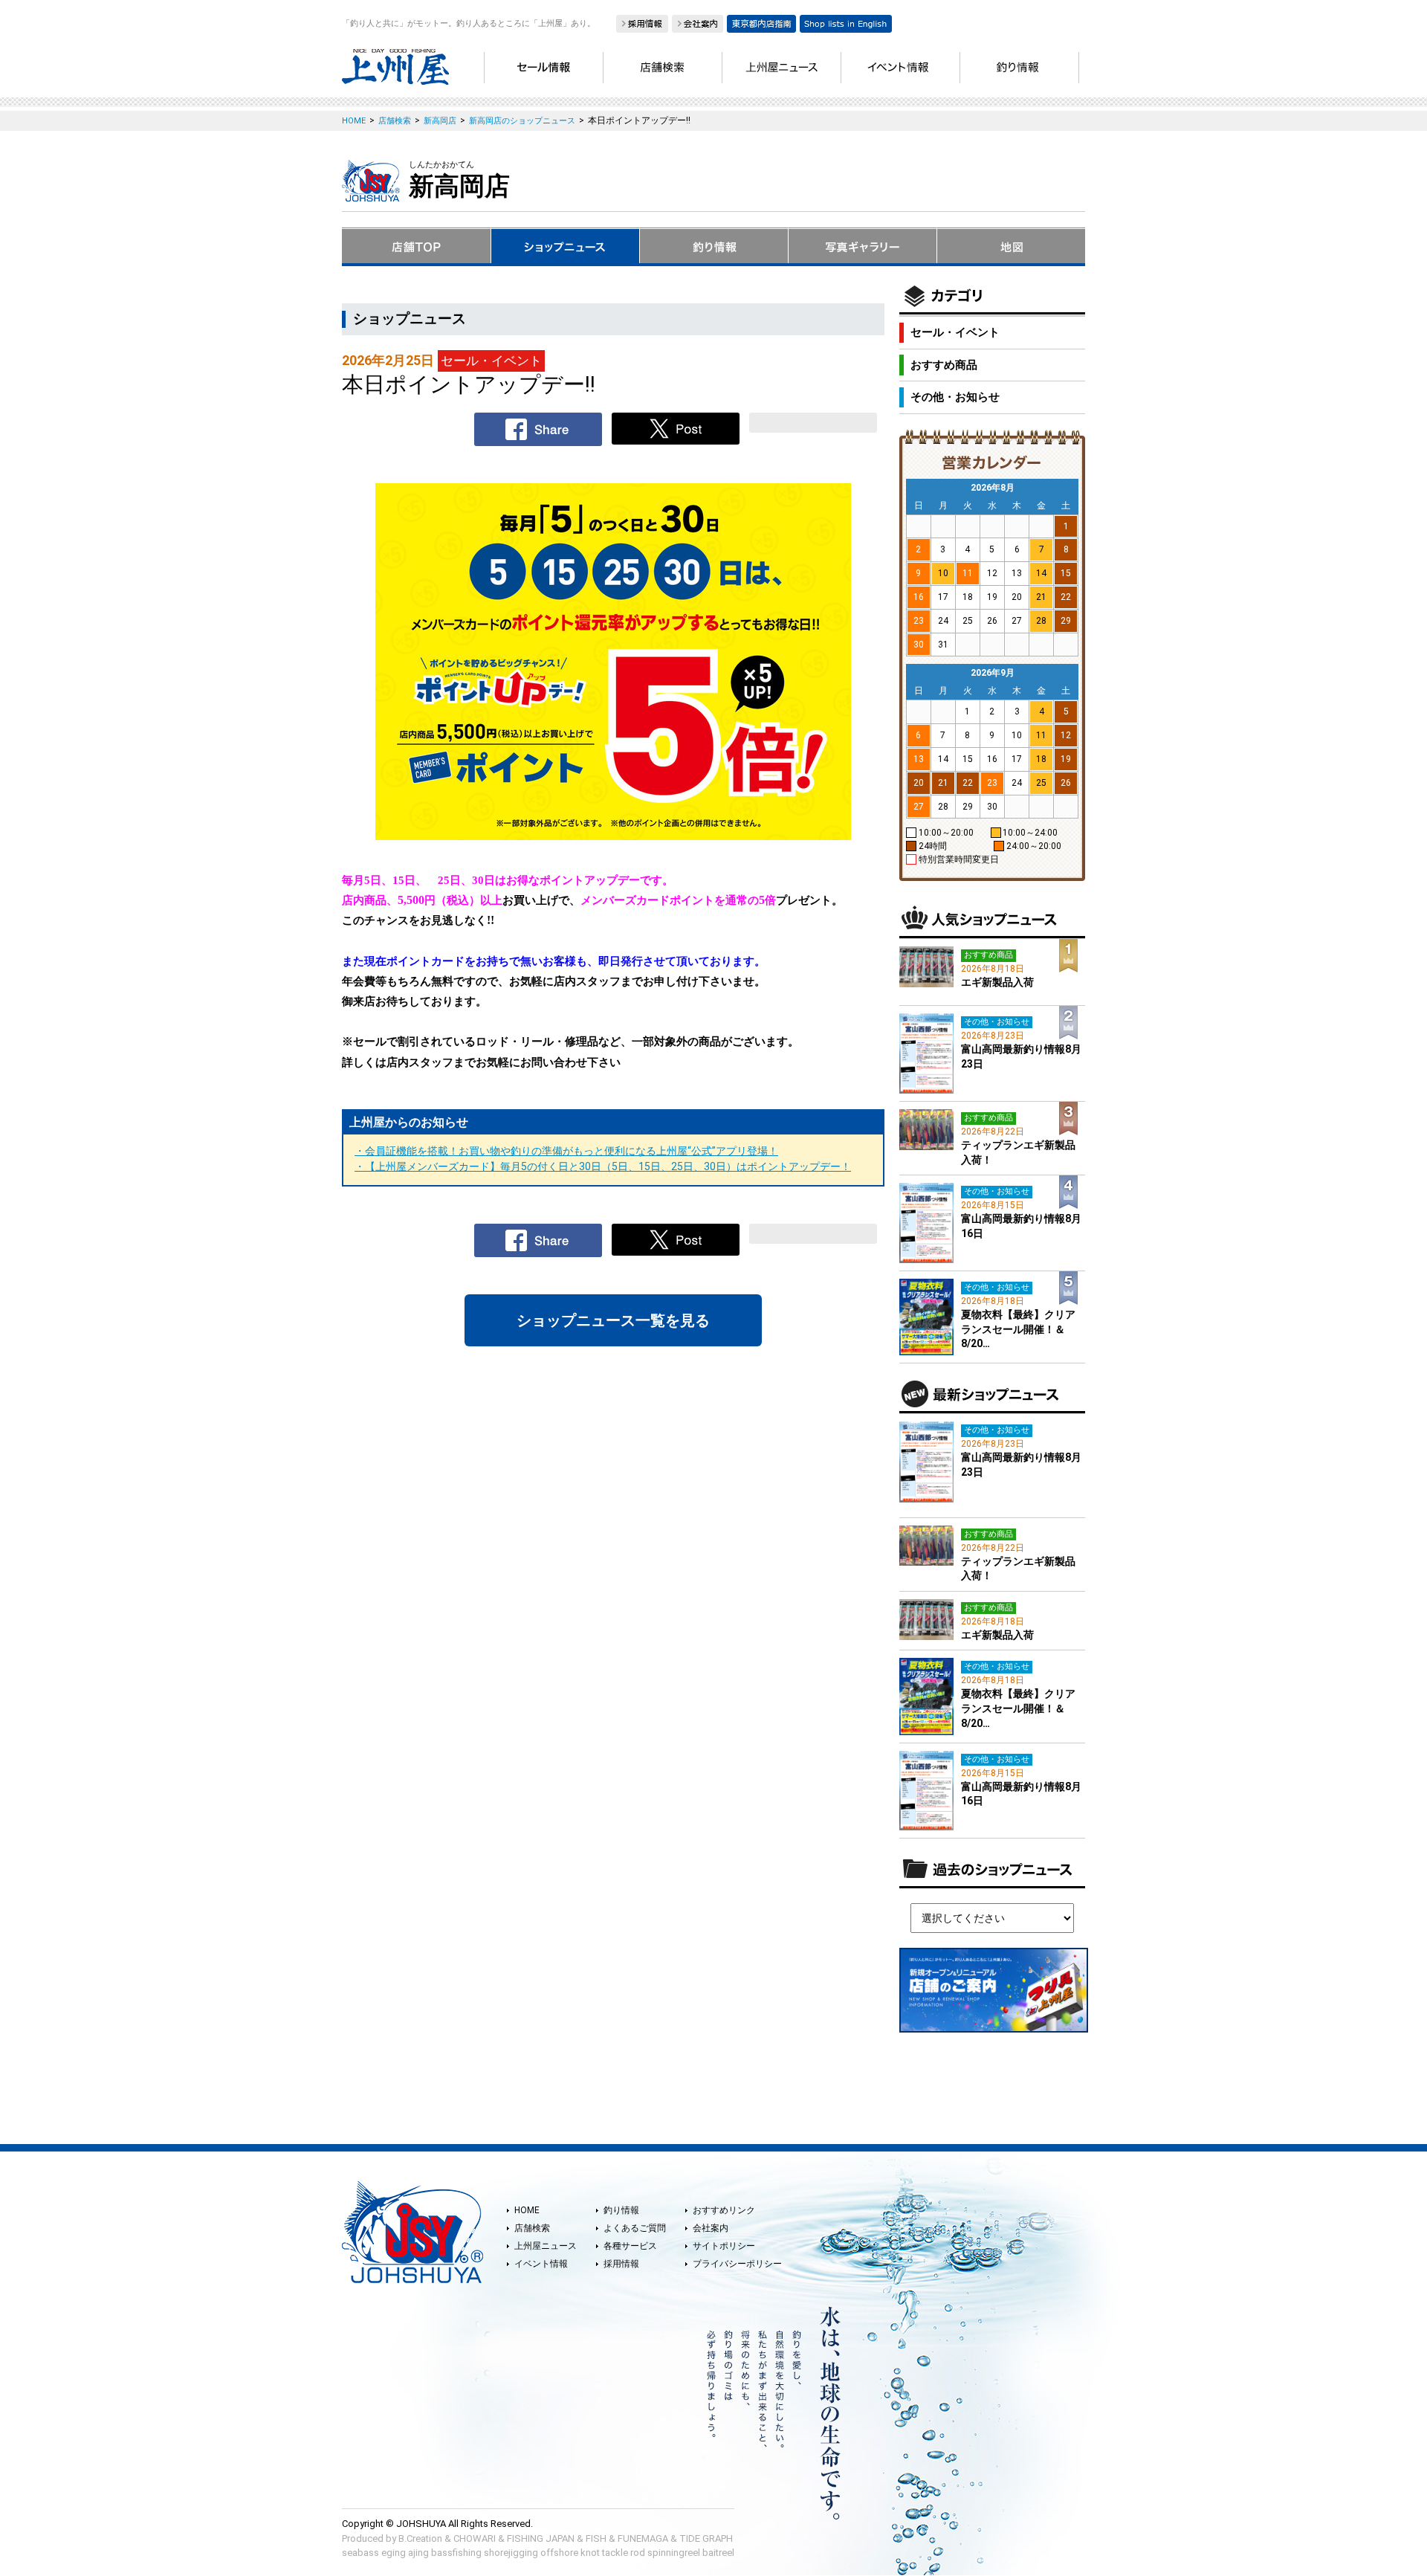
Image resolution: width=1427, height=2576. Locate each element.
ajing (418, 2553)
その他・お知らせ (955, 397)
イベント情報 (541, 2264)
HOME (527, 2210)
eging (394, 2553)
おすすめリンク (724, 2210)
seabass (360, 2553)
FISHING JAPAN (541, 2538)
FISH (596, 2538)
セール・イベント (955, 332)
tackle (615, 2553)
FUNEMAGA (643, 2538)
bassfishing (456, 2553)
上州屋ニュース (546, 2246)
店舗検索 (532, 2228)
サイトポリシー (724, 2246)
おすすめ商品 (944, 365)
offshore (559, 2553)
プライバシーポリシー (737, 2264)
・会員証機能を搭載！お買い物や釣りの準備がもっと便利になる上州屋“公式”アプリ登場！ (566, 1151)
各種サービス (630, 2246)
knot (590, 2553)
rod (638, 2553)
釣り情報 (621, 2210)
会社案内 (711, 2228)
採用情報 (621, 2264)
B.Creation (420, 2538)
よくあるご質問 (635, 2228)
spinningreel (674, 2553)
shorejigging (511, 2553)
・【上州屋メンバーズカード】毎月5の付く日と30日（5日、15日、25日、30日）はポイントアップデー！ (603, 1166)
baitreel (718, 2553)
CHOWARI (475, 2538)
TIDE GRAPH (706, 2538)
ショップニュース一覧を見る (613, 1320)
